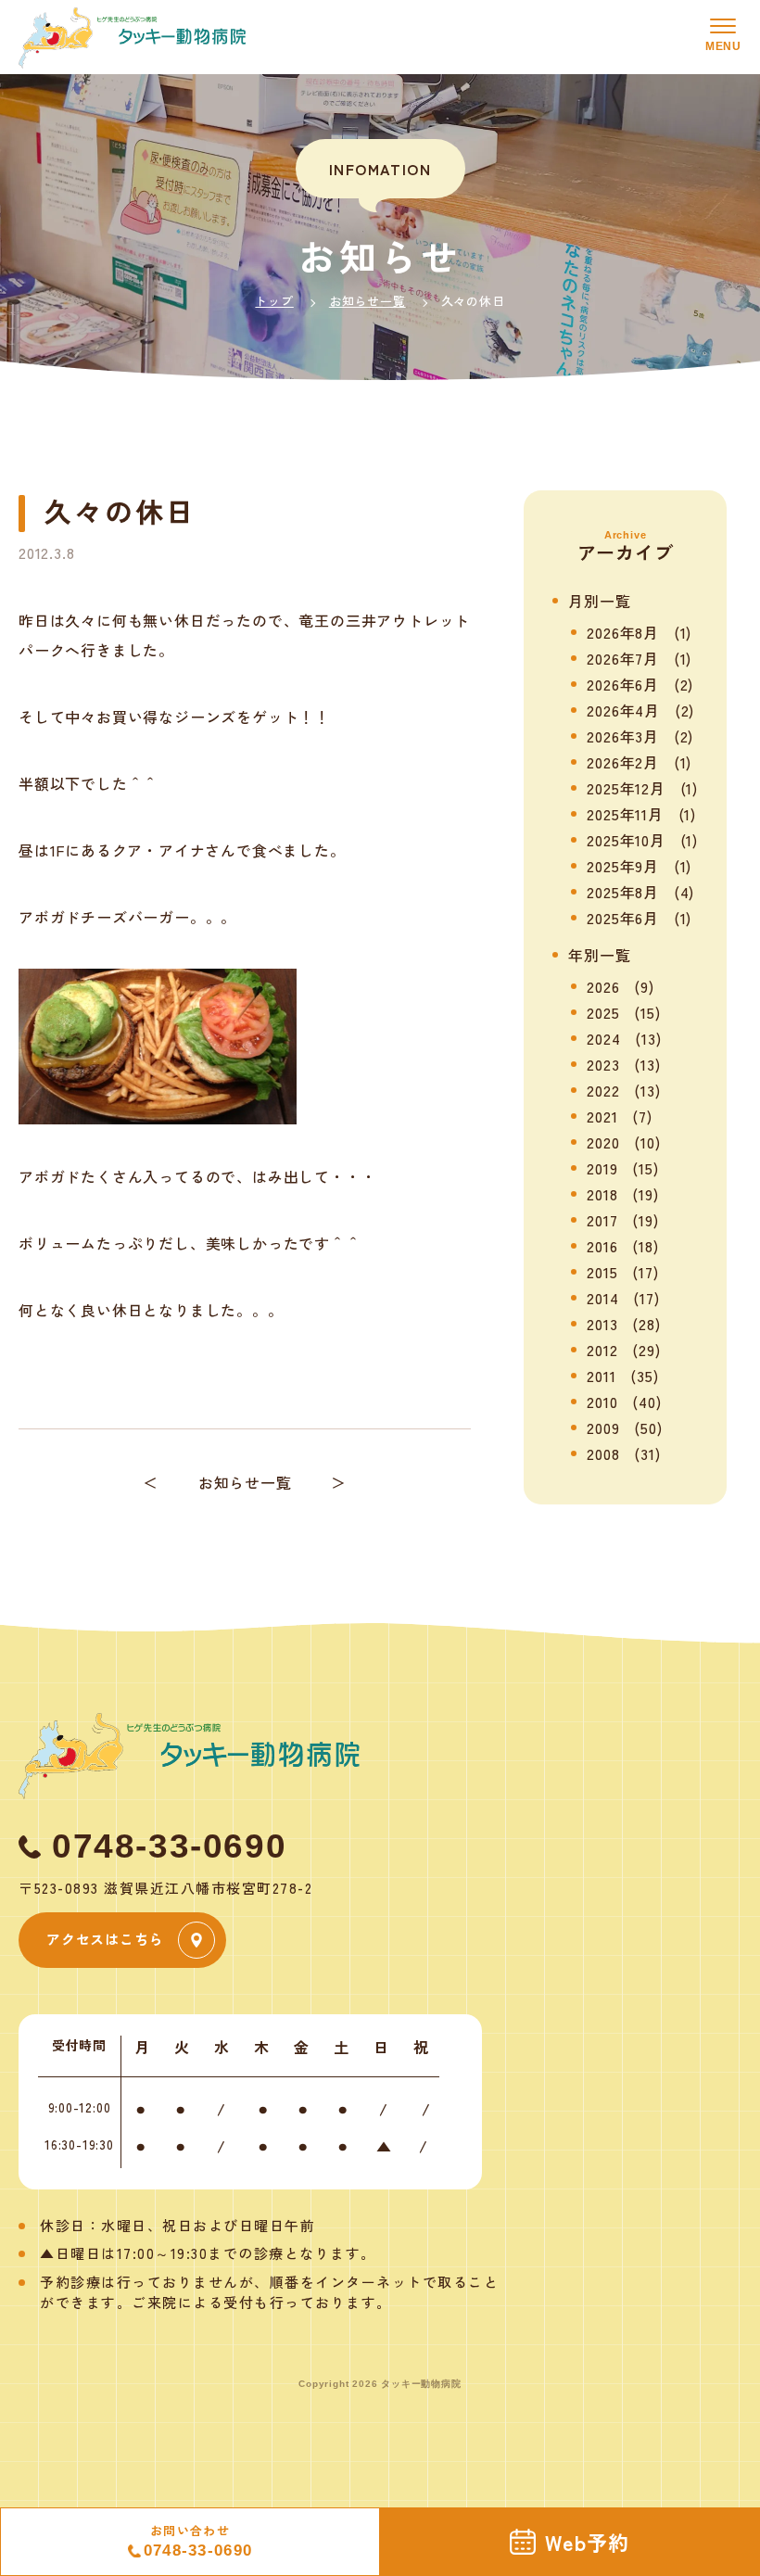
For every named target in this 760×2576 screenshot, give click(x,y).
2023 (603, 1064)
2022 (603, 1090)
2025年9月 (623, 866)
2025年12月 (626, 788)
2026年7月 (623, 658)
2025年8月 (623, 892)
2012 (602, 1350)
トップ (274, 301)
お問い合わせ (198, 2541)
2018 (602, 1194)
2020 (603, 1142)
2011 (601, 1376)
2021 (602, 1116)
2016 (602, 1246)
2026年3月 (623, 736)
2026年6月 (623, 684)
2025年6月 (623, 918)
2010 (602, 1402)
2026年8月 (623, 632)
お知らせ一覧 (367, 301)
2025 (603, 1012)
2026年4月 (623, 710)
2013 (602, 1324)
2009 (603, 1428)
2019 (602, 1168)
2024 (603, 1038)
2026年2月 (623, 762)
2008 (603, 1453)
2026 (603, 986)
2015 (602, 1272)
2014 (602, 1298)
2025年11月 (625, 814)
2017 (602, 1220)
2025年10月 (626, 840)
